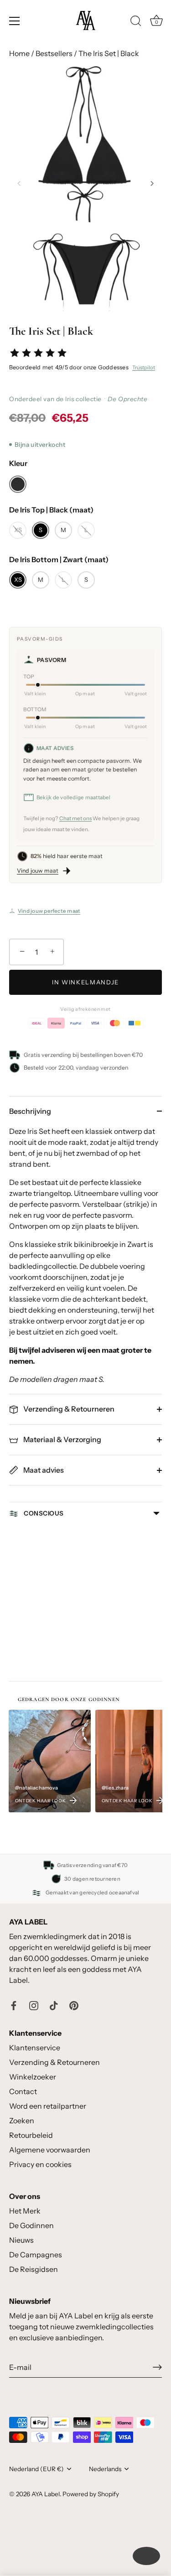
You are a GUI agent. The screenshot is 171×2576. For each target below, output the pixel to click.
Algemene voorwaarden (50, 2150)
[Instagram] (34, 2005)
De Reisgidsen (34, 2269)
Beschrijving (30, 1111)
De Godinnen (31, 2225)
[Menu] (15, 21)
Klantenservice (35, 2048)
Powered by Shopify (91, 2494)
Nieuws (21, 2240)
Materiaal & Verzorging (62, 1439)
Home (19, 53)
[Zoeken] (136, 22)
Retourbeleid (31, 2135)
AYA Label (46, 2494)
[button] (19, 183)
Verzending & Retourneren (68, 1409)
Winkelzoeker (33, 2077)
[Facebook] (14, 2005)
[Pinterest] (74, 2005)
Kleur (18, 463)
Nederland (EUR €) (36, 2469)
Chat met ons (75, 818)
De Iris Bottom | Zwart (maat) (59, 560)
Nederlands (105, 2469)
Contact (23, 2091)
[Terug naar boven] (146, 2556)
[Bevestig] (157, 2367)
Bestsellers (54, 53)
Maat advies (43, 1470)
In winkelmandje (85, 982)
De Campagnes (36, 2255)
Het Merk (25, 2211)
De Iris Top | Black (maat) (51, 510)
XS (18, 530)
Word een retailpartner (48, 2106)
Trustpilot (144, 367)
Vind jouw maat (38, 871)
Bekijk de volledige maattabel (74, 797)
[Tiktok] (54, 2005)
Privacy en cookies (40, 2164)
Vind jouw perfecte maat (49, 911)
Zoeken (22, 2121)
